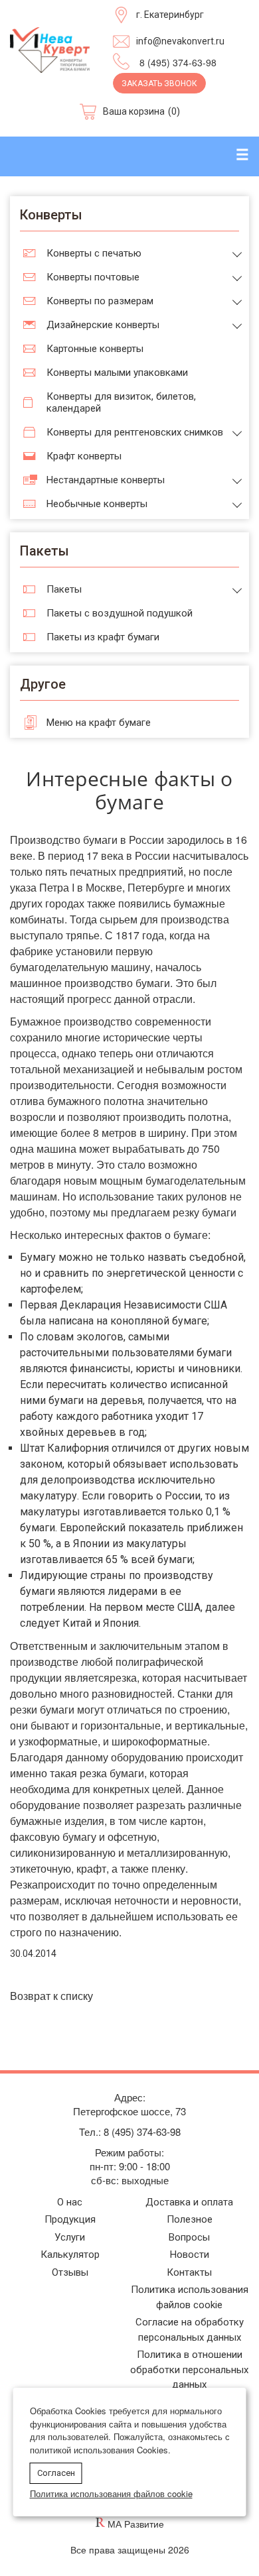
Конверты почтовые (93, 277)
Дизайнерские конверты (103, 325)
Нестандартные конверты (106, 480)
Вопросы (189, 2237)
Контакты (189, 2272)
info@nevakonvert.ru (180, 41)
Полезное (190, 2219)
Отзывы (70, 2272)
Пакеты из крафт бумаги (103, 637)
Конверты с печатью (94, 253)
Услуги (70, 2237)
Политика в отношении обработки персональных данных (189, 2370)
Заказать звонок (159, 84)
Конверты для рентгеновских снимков (135, 432)
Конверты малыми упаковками (117, 373)
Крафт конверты (84, 456)
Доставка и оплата (189, 2202)
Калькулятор (70, 2254)
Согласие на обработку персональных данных (190, 2330)
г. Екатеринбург (170, 15)
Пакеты (64, 589)
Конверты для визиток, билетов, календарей (121, 402)
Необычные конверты (97, 504)
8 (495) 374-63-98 (178, 62)
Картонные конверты (95, 349)
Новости (190, 2254)
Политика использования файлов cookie (190, 2297)
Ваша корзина (134, 111)
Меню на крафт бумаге (99, 723)
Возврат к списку (51, 1996)
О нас (70, 2202)
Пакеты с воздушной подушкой (120, 613)
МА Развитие (136, 2524)
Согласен (56, 2473)
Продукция (70, 2219)
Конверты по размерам (100, 301)
